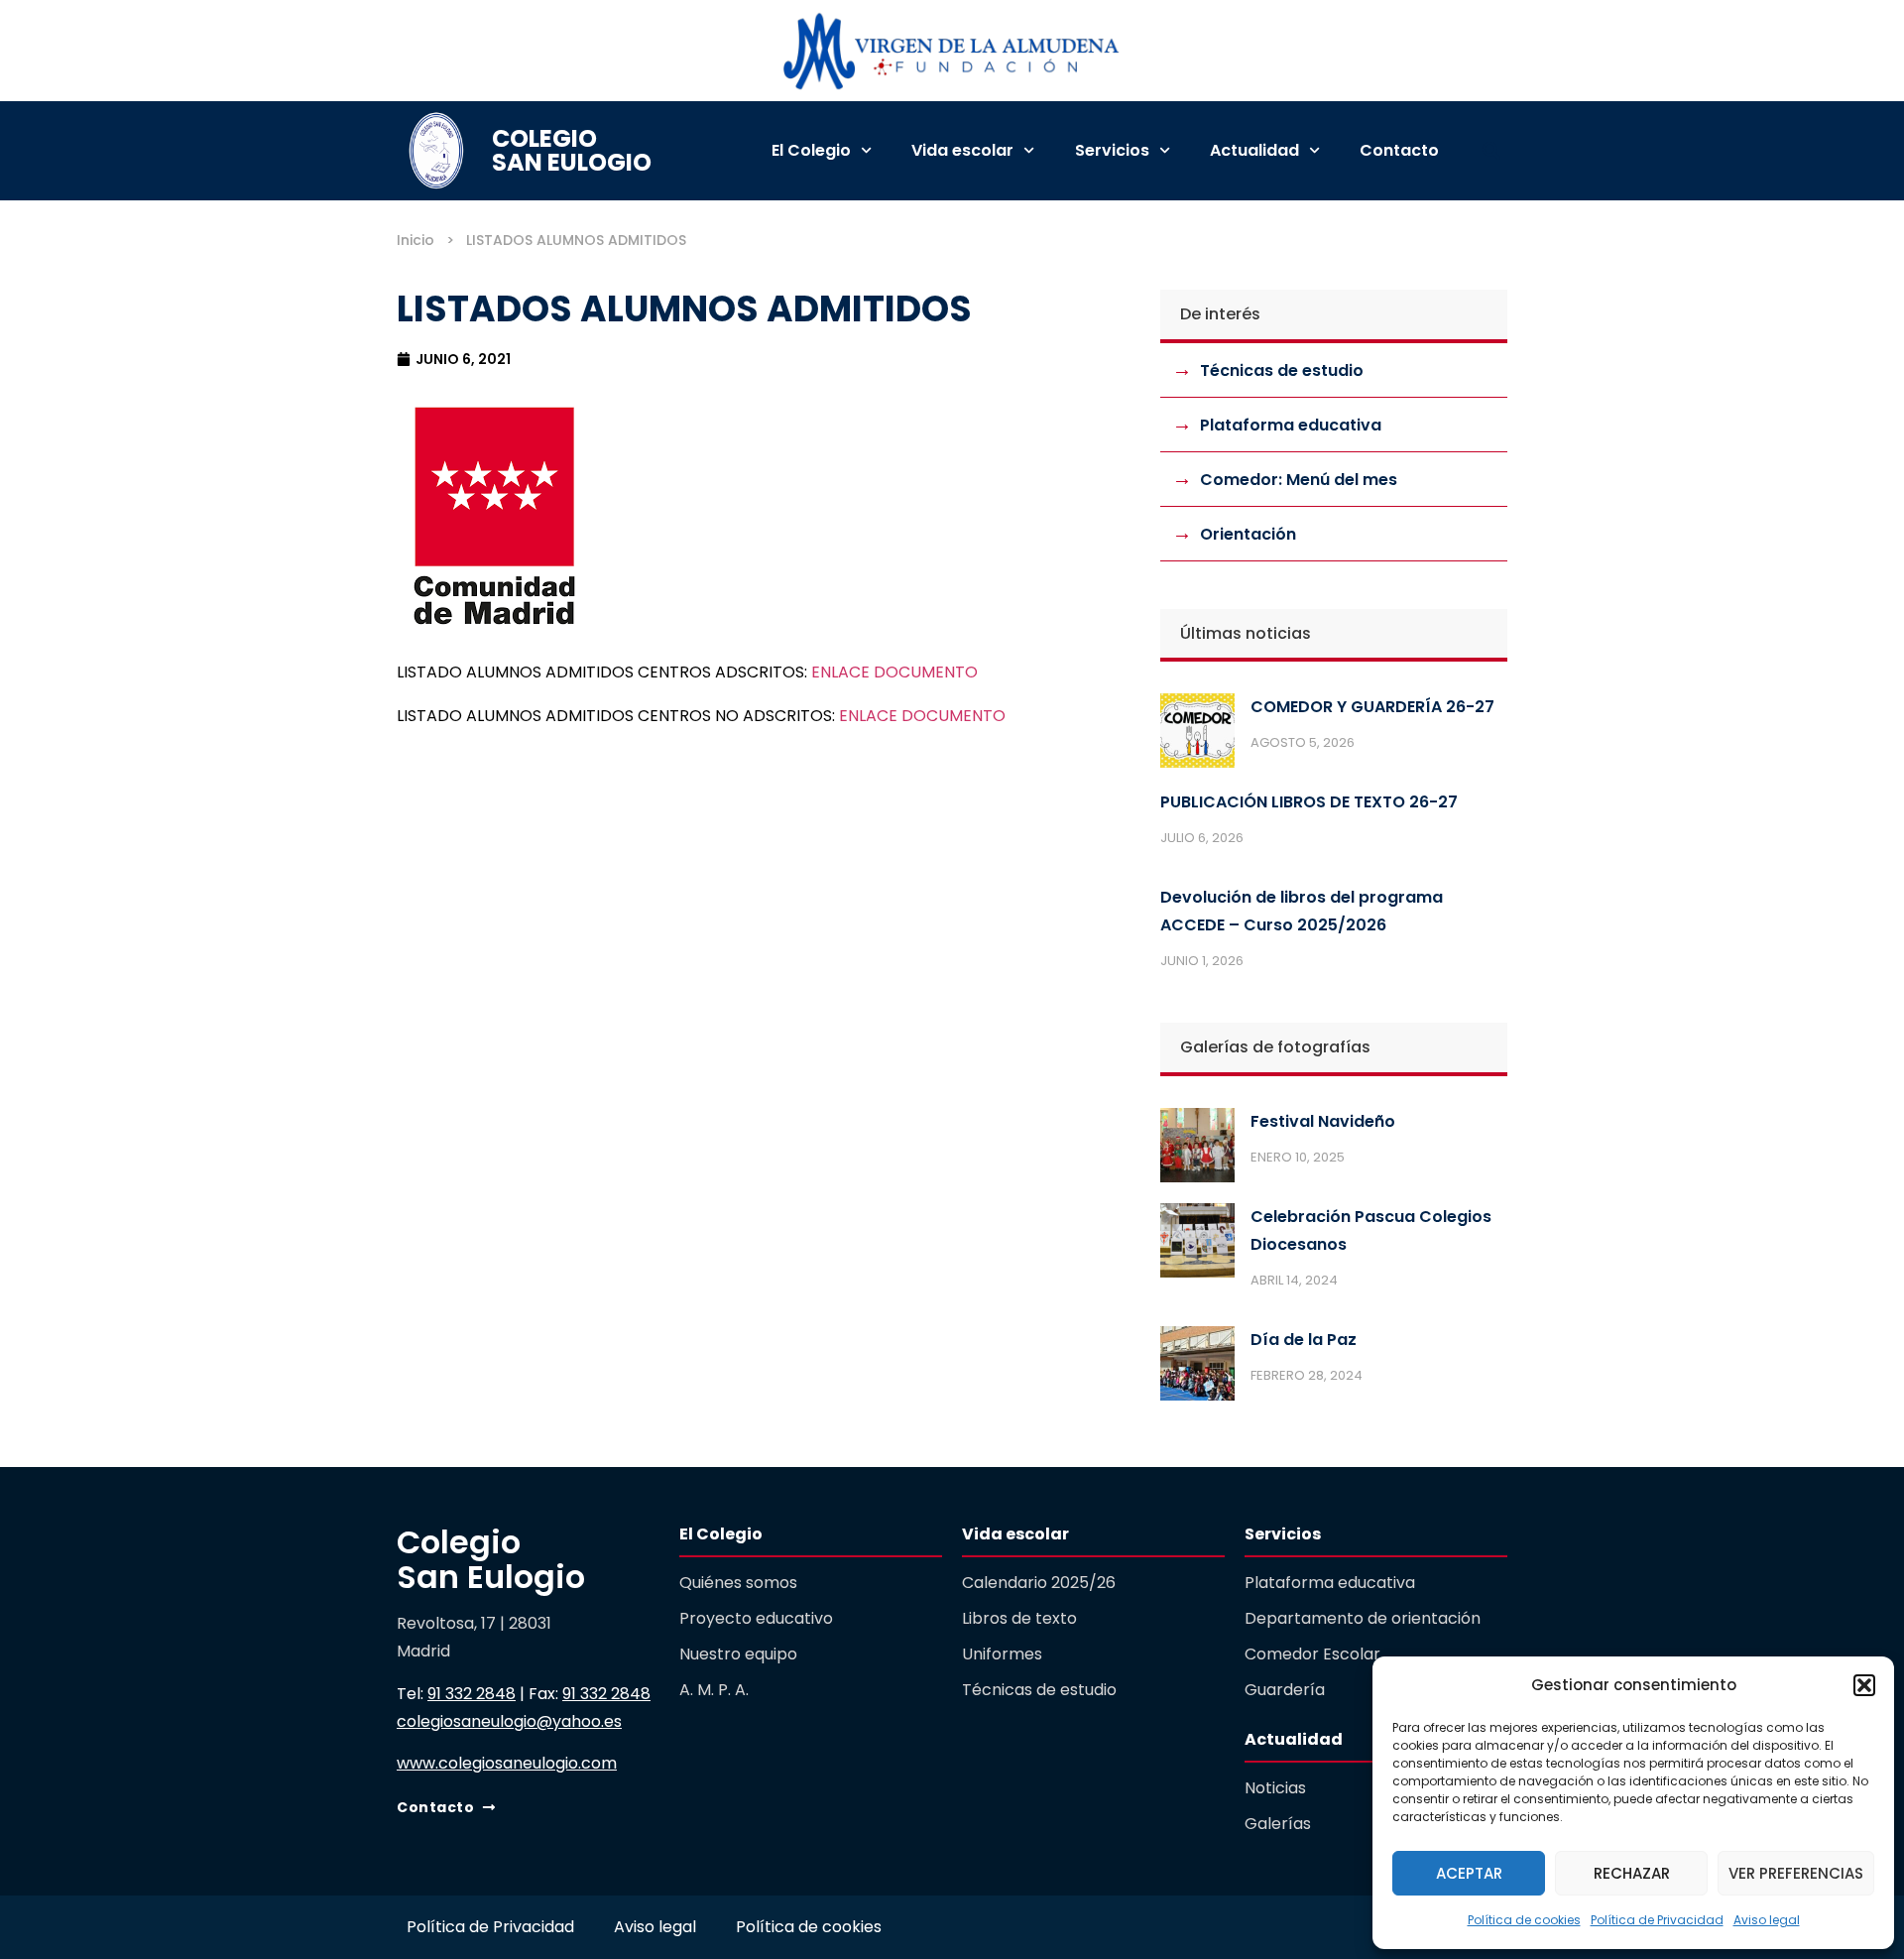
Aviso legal (1767, 1920)
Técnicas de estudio (1282, 370)
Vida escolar (962, 150)
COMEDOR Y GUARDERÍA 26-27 (1372, 707)
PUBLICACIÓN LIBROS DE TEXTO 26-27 (1309, 802)
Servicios (1112, 150)
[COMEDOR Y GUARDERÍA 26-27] (1197, 735)
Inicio (416, 240)
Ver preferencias (1796, 1873)
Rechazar (1632, 1873)
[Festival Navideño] (1197, 1150)
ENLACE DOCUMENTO (894, 672)
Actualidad (1254, 150)
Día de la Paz (1304, 1340)
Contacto (1399, 150)
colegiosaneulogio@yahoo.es (509, 1721)
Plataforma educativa (1291, 425)
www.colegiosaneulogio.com (507, 1763)
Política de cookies (1524, 1920)
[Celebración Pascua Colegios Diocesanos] (1197, 1245)
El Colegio (811, 150)
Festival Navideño (1323, 1121)
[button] (1864, 1685)
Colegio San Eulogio (572, 150)
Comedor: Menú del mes (1299, 480)
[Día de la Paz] (1197, 1368)
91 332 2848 (472, 1694)
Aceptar (1469, 1873)
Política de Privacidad (1657, 1920)
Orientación (1248, 534)
